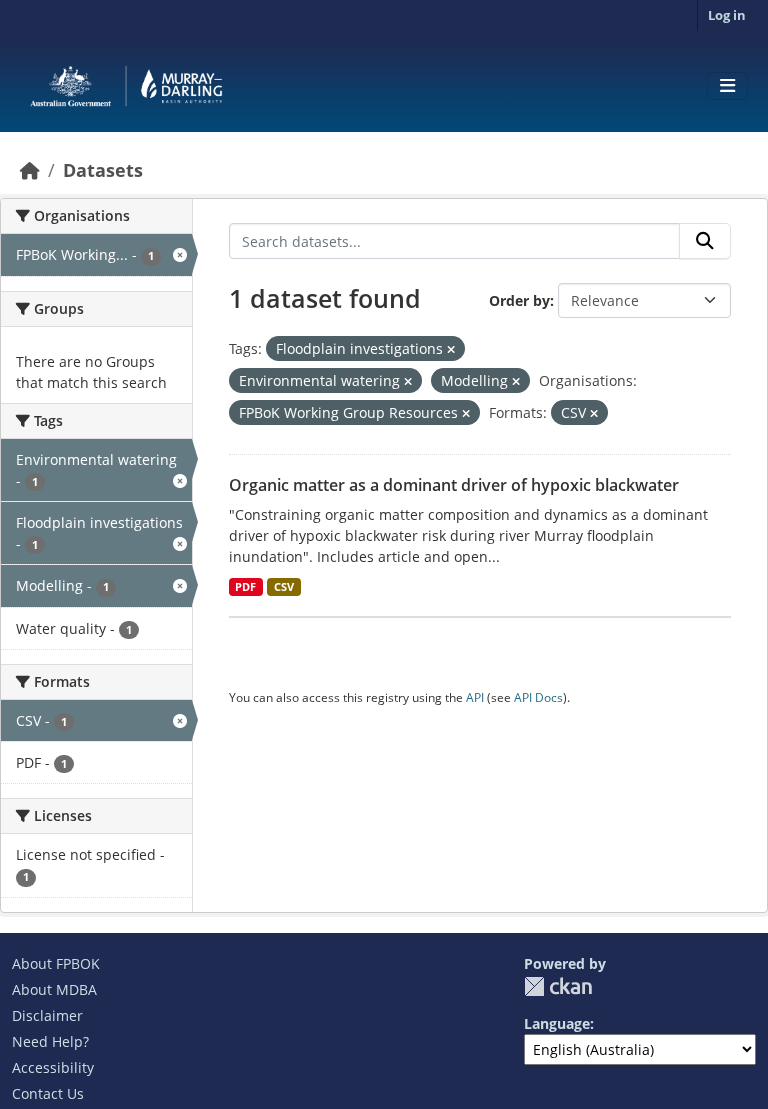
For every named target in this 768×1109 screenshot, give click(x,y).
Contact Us (48, 1093)
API (475, 697)
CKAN (558, 986)
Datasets (103, 170)
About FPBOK (56, 963)
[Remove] (451, 349)
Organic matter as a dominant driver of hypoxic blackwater (454, 485)
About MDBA (54, 989)
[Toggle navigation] (727, 86)
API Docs (538, 697)
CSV (284, 587)
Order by (519, 300)
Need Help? (50, 1041)
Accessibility (53, 1067)
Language (557, 1023)
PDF (245, 587)
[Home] (30, 170)
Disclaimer (47, 1015)
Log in (727, 15)
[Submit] (705, 241)
